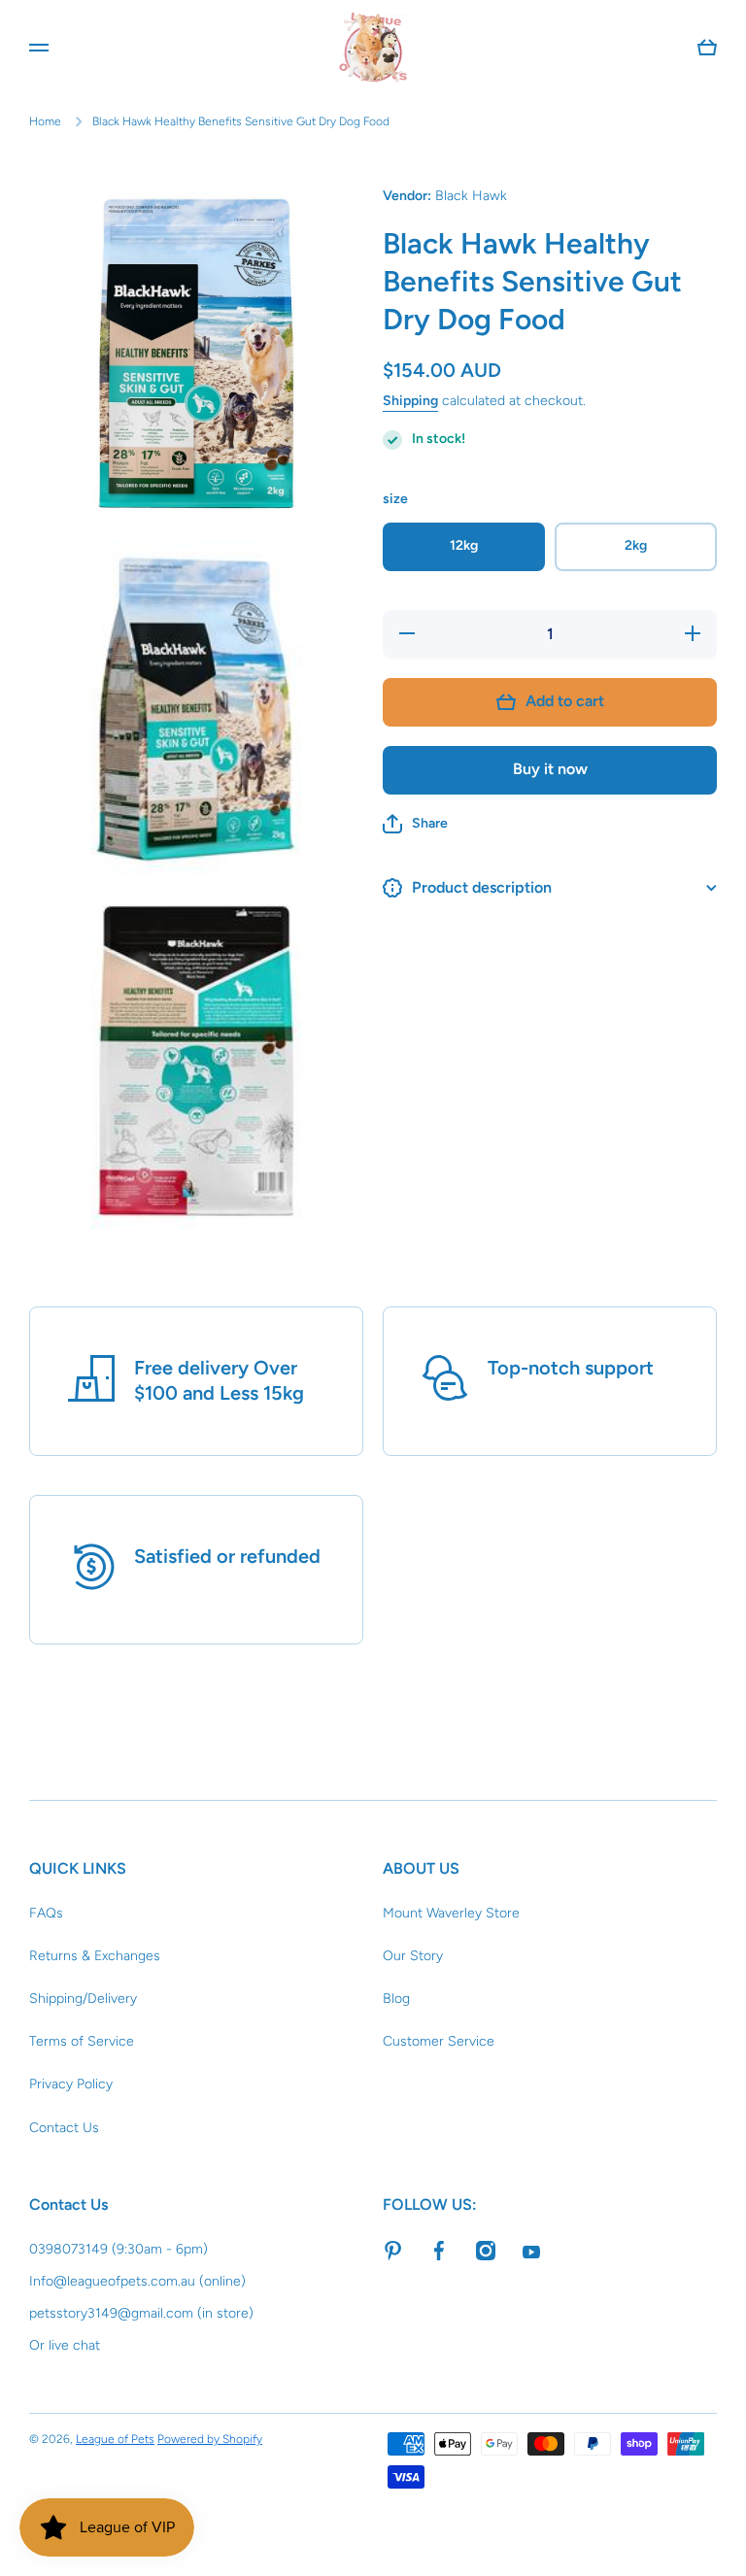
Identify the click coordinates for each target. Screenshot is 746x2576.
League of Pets (115, 2439)
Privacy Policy (71, 2084)
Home (45, 121)
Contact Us (64, 2128)
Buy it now (550, 769)
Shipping (410, 401)
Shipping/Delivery (83, 1999)
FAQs (46, 1913)
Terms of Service (82, 2041)
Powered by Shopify (210, 2439)
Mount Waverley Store (451, 1913)
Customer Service (439, 2041)
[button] (415, 824)
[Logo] (373, 48)
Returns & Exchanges (95, 1956)
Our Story (413, 1956)
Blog (396, 1999)
